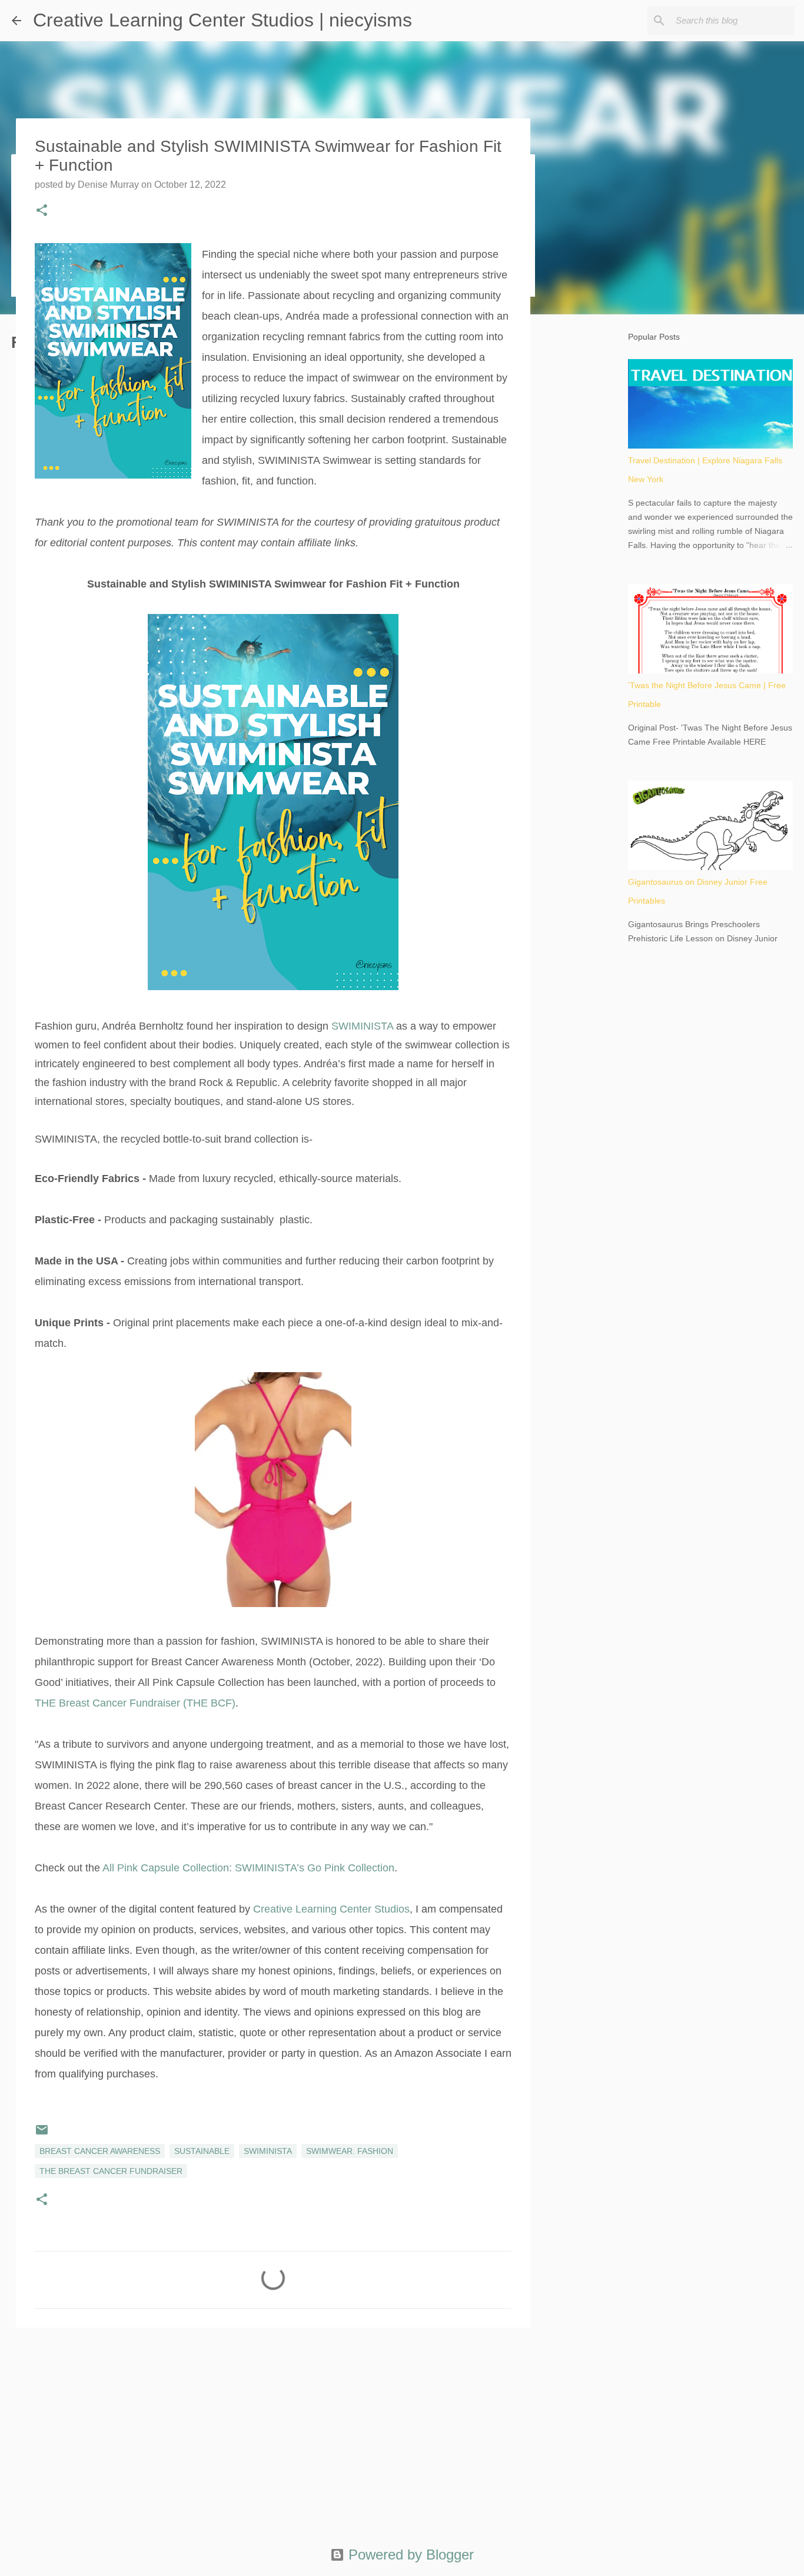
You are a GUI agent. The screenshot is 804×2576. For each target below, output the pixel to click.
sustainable (202, 2151)
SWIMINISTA (362, 1026)
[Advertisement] (273, 2428)
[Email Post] (42, 2134)
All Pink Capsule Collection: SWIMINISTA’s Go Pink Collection (248, 1868)
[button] (42, 211)
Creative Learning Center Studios (331, 1909)
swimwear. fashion (350, 2151)
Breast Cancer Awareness (100, 2151)
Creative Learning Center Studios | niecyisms (222, 20)
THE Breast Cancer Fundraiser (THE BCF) (135, 1703)
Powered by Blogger (409, 2555)
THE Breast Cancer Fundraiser (111, 2171)
